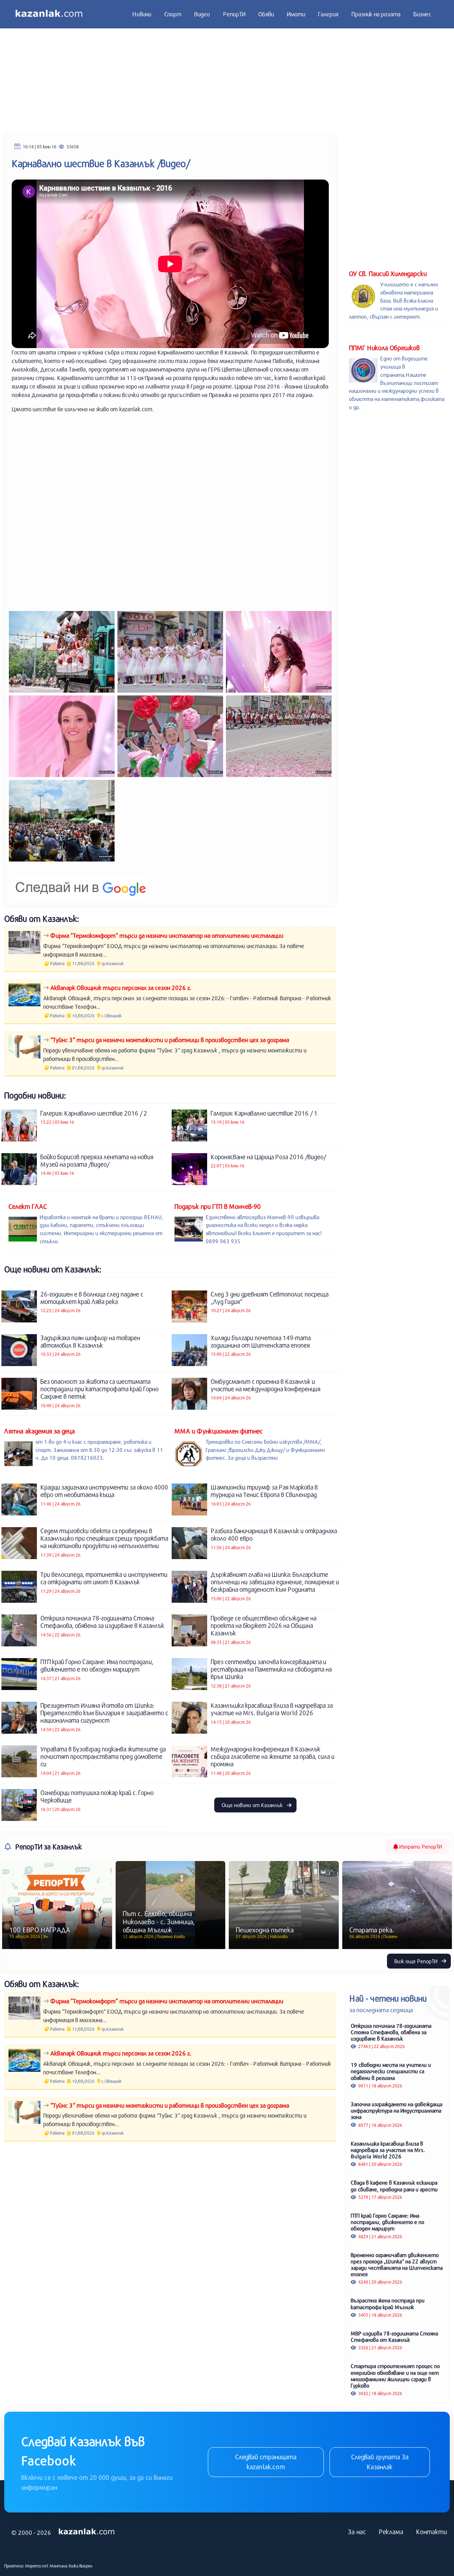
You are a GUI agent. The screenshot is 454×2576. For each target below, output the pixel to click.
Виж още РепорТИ (417, 1961)
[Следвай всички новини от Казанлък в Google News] (81, 883)
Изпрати (420, 1846)
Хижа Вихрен (80, 2566)
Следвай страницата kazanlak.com (266, 2462)
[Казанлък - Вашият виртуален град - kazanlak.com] (49, 14)
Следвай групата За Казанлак (380, 2462)
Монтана (59, 2566)
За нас (357, 2532)
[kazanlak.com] (87, 2532)
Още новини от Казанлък (253, 1805)
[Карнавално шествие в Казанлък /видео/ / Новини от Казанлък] (62, 652)
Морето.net (37, 2566)
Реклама (391, 2532)
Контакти (431, 2532)
